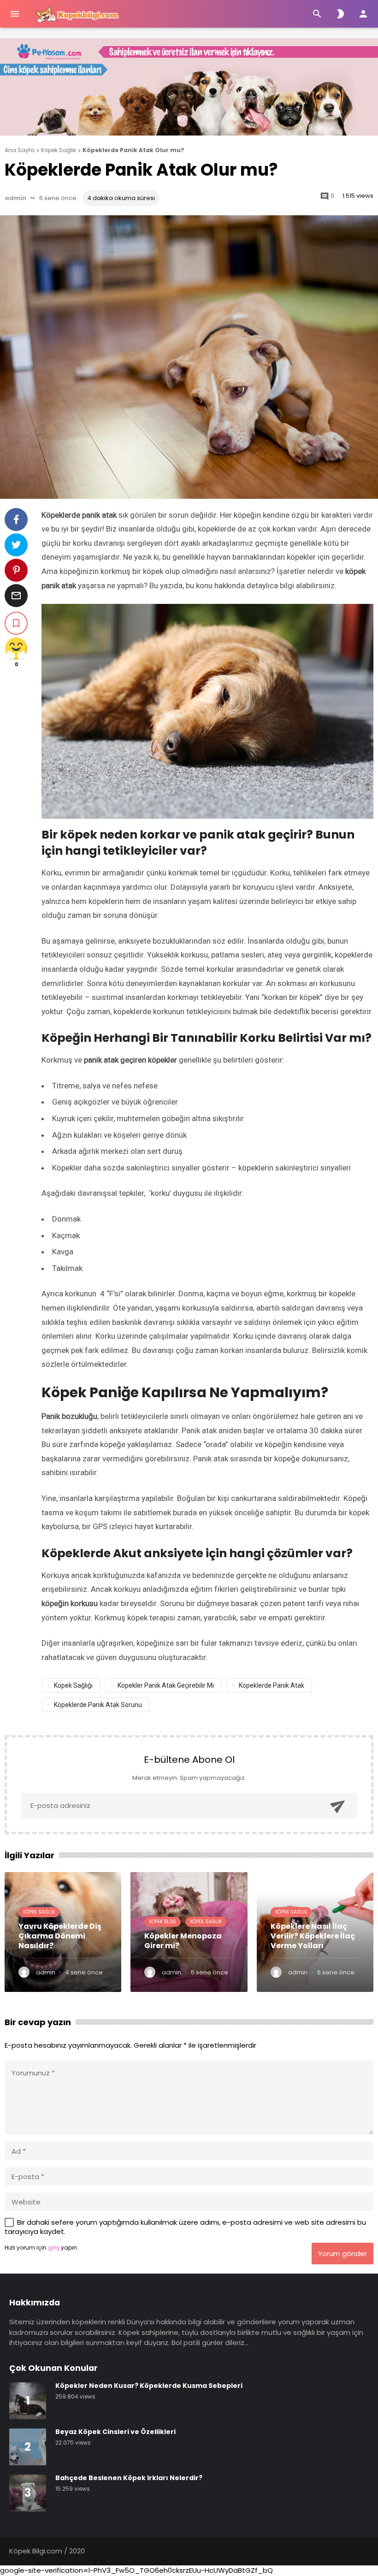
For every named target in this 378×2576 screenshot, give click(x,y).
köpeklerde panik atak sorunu (98, 1705)
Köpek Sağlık (39, 1912)
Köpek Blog (162, 1922)
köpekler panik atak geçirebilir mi (166, 1685)
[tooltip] (16, 520)
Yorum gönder (343, 2254)
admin (15, 198)
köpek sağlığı (73, 1685)
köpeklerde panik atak (272, 1685)
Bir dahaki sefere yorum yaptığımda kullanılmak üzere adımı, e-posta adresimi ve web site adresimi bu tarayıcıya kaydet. (185, 2227)
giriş (54, 2248)
